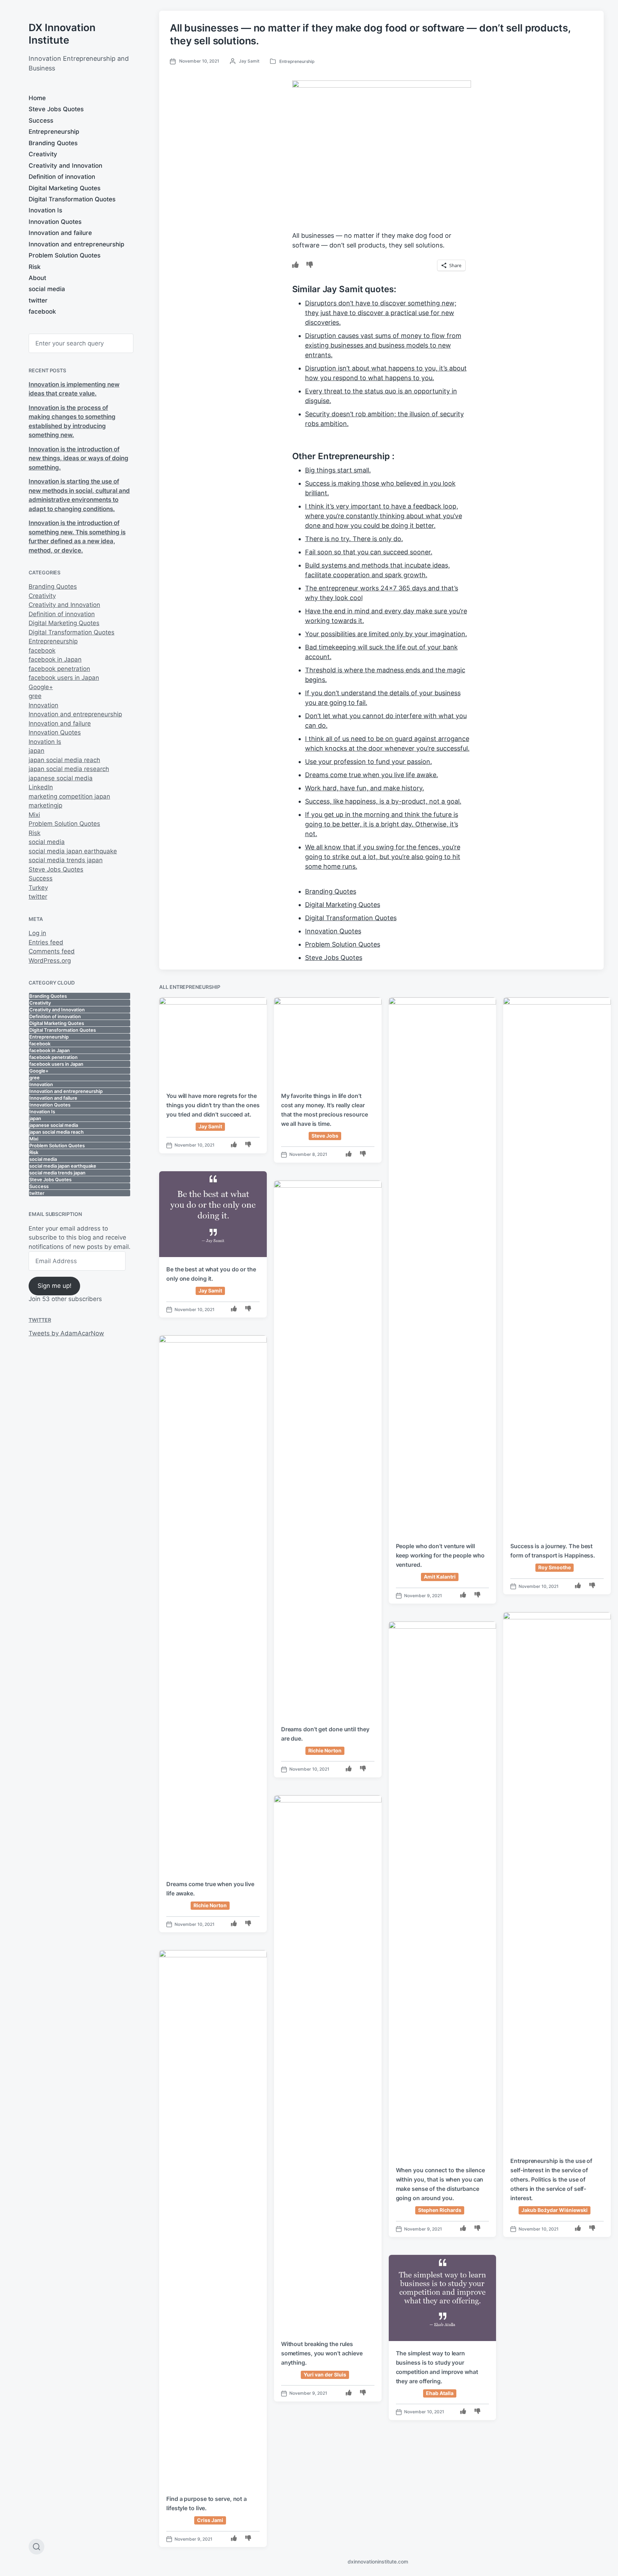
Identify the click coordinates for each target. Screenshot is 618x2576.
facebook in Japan (55, 659)
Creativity (43, 154)
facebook (42, 311)
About (37, 278)
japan (36, 751)
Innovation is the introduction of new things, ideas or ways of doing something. (79, 458)
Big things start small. (338, 470)
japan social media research (69, 769)
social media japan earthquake (73, 851)
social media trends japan (66, 860)
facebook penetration (59, 669)
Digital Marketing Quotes (65, 188)
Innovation (43, 705)
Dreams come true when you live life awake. (372, 775)
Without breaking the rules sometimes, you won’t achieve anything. (322, 2353)
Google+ (41, 687)
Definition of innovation (62, 177)
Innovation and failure (60, 233)
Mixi (34, 815)
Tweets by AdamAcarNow (66, 1333)
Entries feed (46, 942)
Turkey (38, 888)
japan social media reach (64, 760)
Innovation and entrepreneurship (77, 244)
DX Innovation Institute (62, 34)
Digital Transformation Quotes (72, 199)
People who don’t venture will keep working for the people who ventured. (440, 1555)
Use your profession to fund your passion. (369, 762)
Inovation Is (45, 210)
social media (47, 289)
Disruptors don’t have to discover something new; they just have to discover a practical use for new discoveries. (381, 313)
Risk (35, 267)
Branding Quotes (53, 143)
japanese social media (61, 778)
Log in (37, 933)
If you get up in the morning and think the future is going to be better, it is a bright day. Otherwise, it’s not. (382, 824)
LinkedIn (41, 787)
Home (37, 98)
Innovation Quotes (55, 222)
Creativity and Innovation (65, 166)
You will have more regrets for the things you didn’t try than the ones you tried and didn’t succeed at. (213, 1105)
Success (41, 121)
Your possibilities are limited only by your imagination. (386, 634)
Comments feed (52, 951)
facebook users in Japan (64, 678)
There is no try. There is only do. (354, 539)
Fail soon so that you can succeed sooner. (369, 552)
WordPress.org (50, 961)
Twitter (40, 1320)
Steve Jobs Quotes (56, 109)
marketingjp (45, 805)
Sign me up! (55, 1286)
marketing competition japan (69, 796)
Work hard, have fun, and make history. (365, 788)
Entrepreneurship (54, 132)
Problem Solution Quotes (65, 255)
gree (35, 696)
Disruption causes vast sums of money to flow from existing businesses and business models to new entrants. (383, 345)
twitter (38, 300)
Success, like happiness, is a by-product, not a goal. (383, 801)
